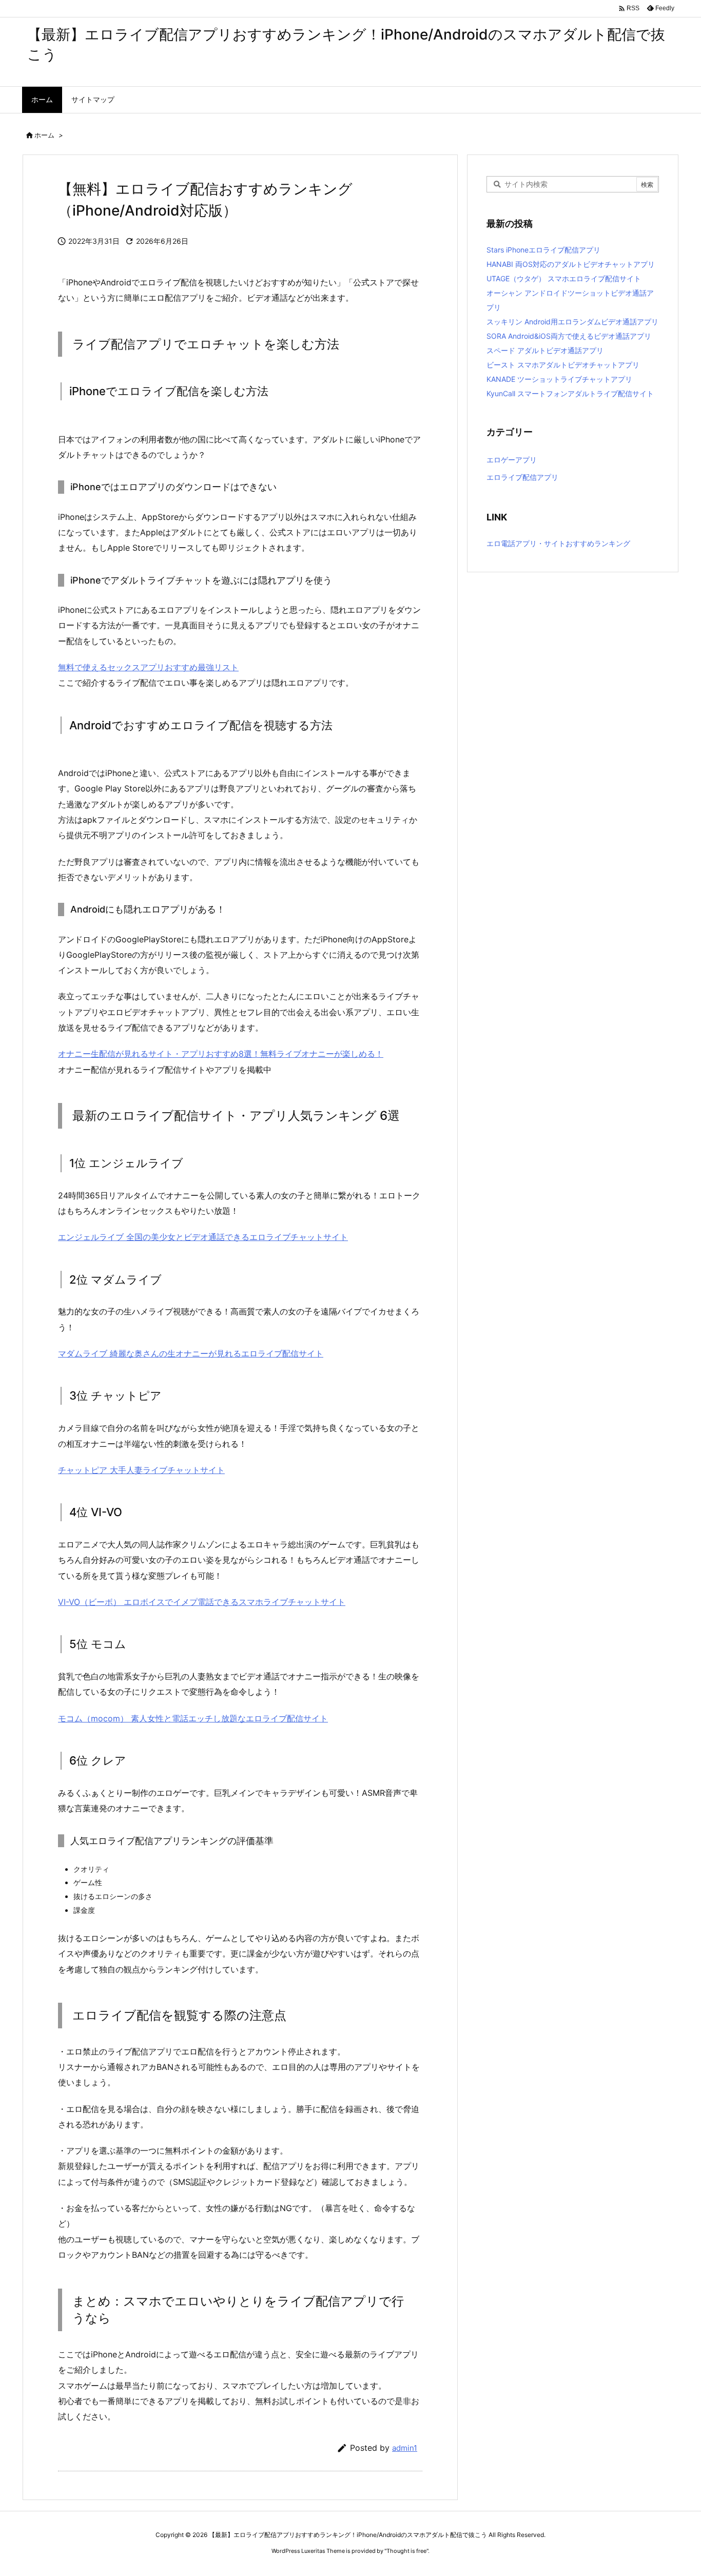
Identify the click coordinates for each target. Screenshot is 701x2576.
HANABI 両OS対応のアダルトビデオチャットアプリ (571, 264)
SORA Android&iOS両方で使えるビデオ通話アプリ (569, 336)
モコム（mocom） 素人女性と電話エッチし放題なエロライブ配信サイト (193, 1718)
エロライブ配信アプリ (522, 477)
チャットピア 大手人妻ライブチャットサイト (141, 1470)
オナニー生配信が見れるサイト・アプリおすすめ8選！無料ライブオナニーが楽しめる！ (221, 1054)
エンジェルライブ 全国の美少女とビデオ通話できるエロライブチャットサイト (203, 1237)
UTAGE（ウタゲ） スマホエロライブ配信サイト (564, 278)
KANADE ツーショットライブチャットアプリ (559, 379)
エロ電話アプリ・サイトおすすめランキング (558, 543)
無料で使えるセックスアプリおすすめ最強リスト (148, 667)
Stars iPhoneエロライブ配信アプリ (543, 250)
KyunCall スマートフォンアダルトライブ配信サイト (570, 393)
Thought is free (406, 2551)
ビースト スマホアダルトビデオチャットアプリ (563, 365)
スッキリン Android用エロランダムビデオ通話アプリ (572, 322)
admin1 (405, 2448)
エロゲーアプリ (512, 460)
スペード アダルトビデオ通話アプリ (545, 350)
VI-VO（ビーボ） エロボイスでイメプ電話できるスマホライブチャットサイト (202, 1602)
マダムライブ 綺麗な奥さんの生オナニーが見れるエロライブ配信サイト (191, 1353)
